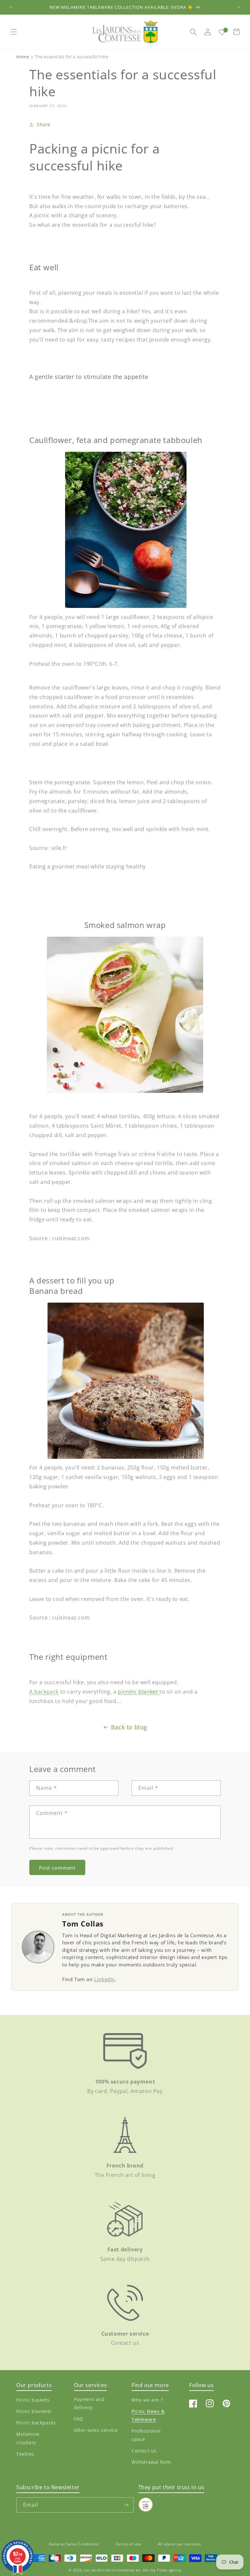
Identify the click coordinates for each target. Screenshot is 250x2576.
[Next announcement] (239, 7)
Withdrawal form (151, 2462)
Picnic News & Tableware (148, 2415)
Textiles (25, 2454)
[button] (14, 32)
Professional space (146, 2435)
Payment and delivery (89, 2403)
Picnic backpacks (36, 2423)
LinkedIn (104, 1979)
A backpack (44, 1692)
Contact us (144, 2451)
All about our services (180, 2544)
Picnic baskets (33, 2400)
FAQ (79, 2419)
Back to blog (129, 1727)
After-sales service (96, 2430)
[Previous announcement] (11, 7)
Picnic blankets (34, 2411)
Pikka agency (169, 2570)
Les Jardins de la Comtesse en (112, 2570)
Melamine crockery (28, 2438)
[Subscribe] (126, 2505)
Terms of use (129, 2544)
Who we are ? (147, 2400)
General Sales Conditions (74, 2544)
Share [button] (44, 124)
